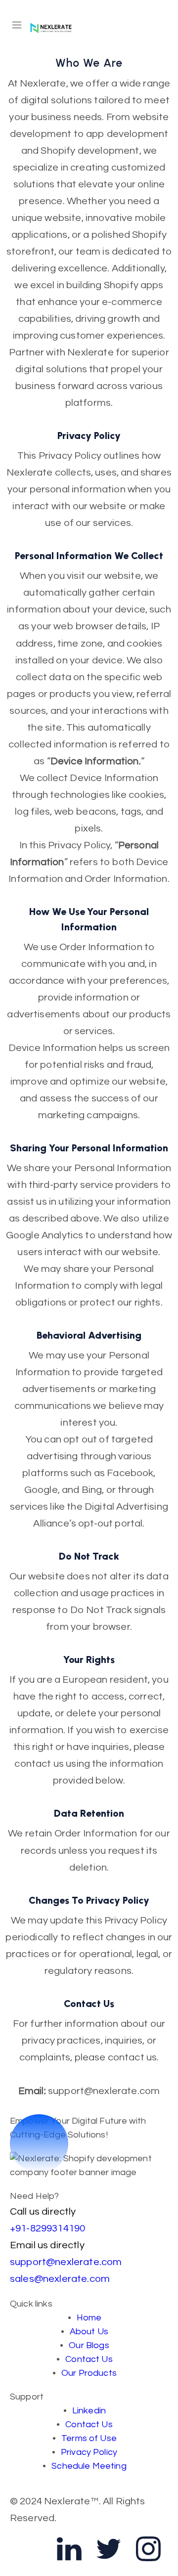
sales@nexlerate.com (60, 2279)
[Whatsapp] (30, 2549)
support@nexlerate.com (66, 2262)
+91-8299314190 (47, 2228)
